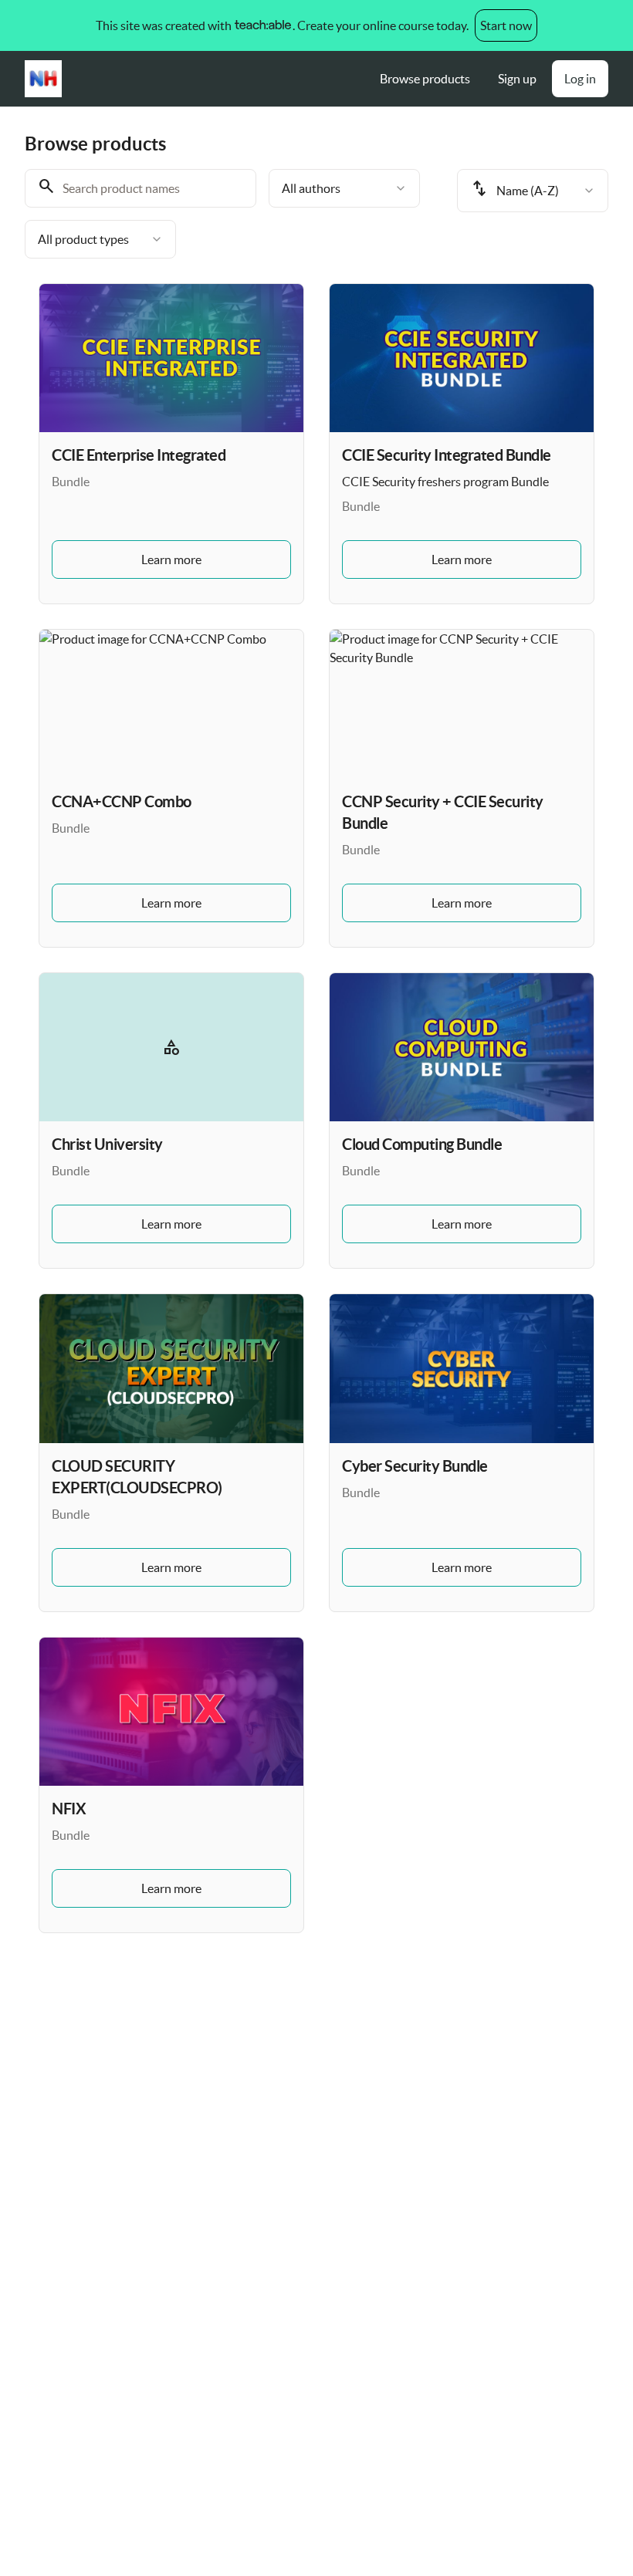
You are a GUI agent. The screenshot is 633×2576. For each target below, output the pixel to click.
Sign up (517, 79)
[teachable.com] (262, 25)
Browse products (425, 79)
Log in (580, 79)
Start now (506, 25)
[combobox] (344, 188)
